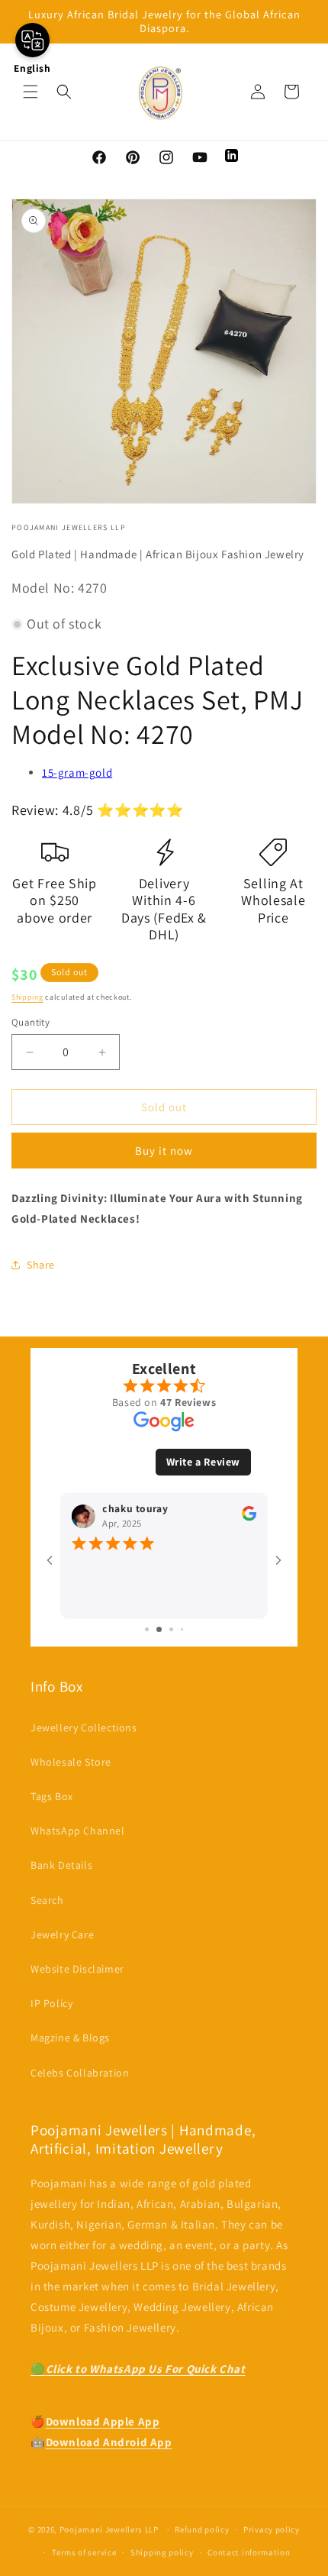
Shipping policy (162, 2552)
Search (47, 1900)
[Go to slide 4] (177, 1630)
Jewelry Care (62, 1934)
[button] (31, 92)
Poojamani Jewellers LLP (109, 2529)
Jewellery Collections (84, 1728)
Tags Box (52, 1796)
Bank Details (61, 1865)
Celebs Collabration (80, 2073)
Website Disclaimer (77, 1969)
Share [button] (41, 1265)
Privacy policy (272, 2529)
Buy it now (164, 1151)
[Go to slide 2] (153, 1630)
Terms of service (84, 2552)
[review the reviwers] (177, 1517)
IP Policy (51, 2003)
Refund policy (202, 2529)
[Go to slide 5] (187, 1629)
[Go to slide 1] (142, 1630)
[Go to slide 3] (166, 1630)
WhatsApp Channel (78, 1831)
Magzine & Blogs (70, 2038)
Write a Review (203, 1462)
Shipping (27, 997)
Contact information (249, 2552)
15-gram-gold (77, 772)
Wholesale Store (71, 1762)
